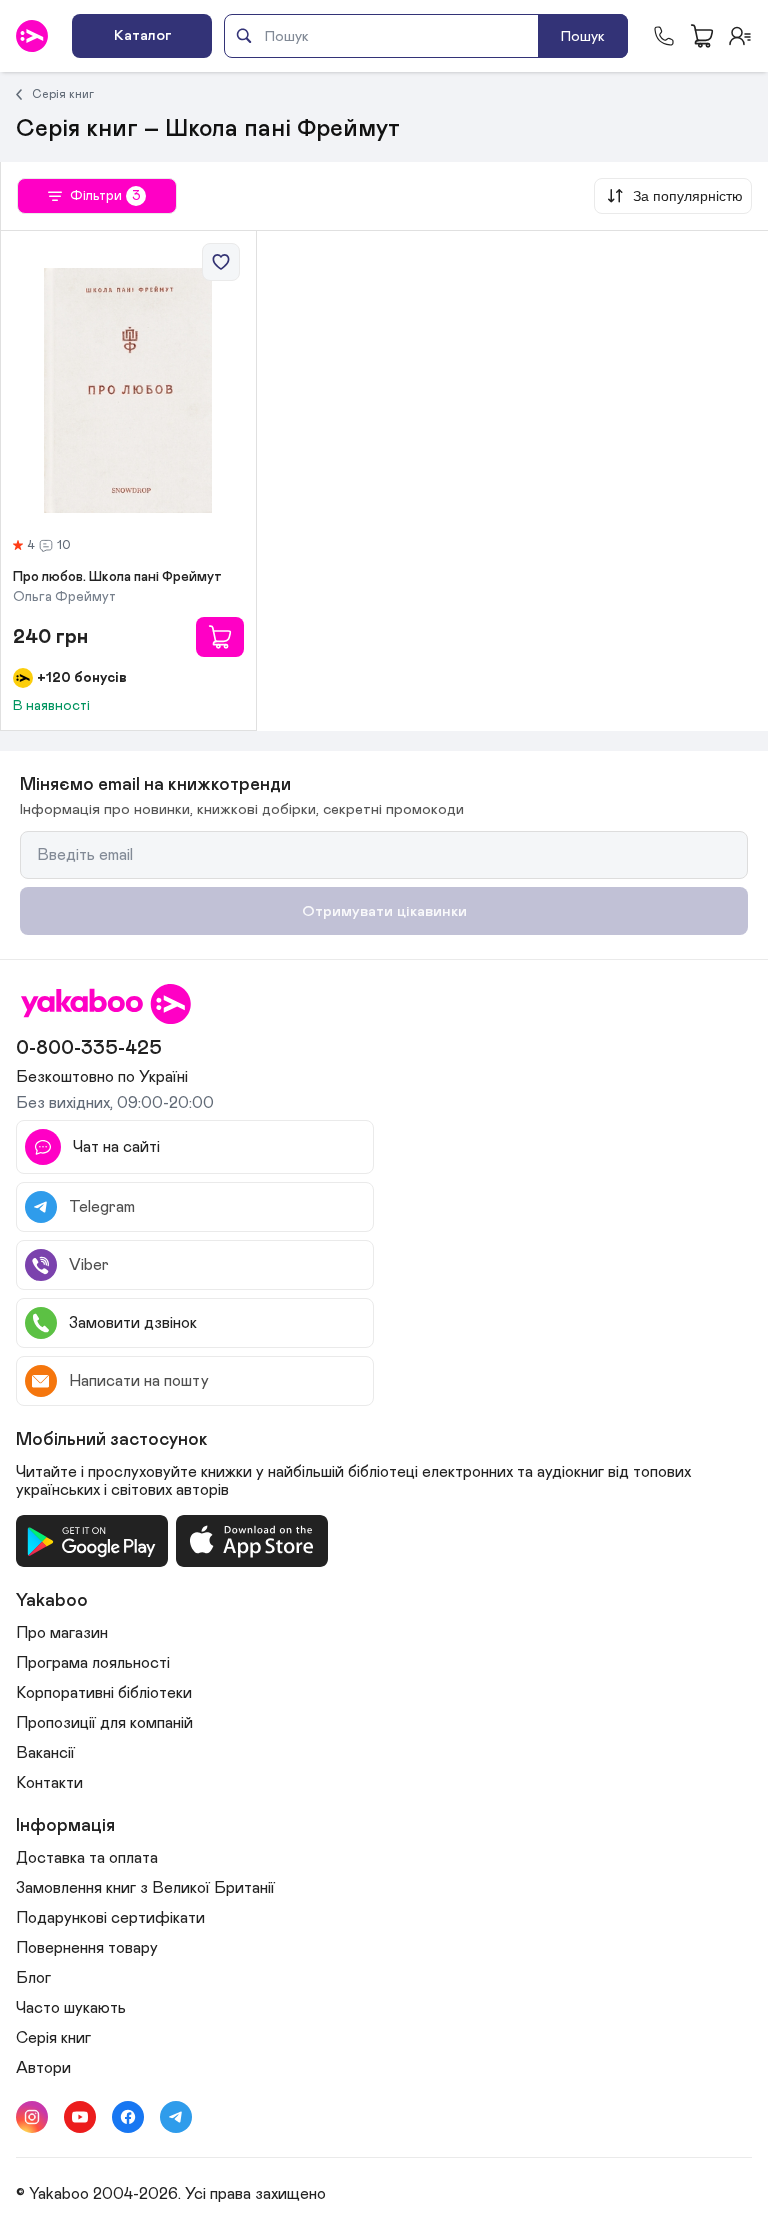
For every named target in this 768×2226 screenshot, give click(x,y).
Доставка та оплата (87, 1858)
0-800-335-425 (89, 1048)
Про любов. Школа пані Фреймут (117, 577)
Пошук (583, 36)
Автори (43, 2068)
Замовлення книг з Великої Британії (145, 1888)
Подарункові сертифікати (110, 1918)
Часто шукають (71, 2008)
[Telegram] (176, 2117)
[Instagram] (32, 2117)
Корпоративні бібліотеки (104, 1693)
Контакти (49, 1783)
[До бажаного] (221, 262)
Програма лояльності (93, 1663)
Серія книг (63, 94)
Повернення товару (87, 1948)
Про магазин (62, 1633)
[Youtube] (80, 2117)
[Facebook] (128, 2117)
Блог (33, 1978)
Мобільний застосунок (112, 1440)
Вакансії (45, 1753)
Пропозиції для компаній (104, 1723)
